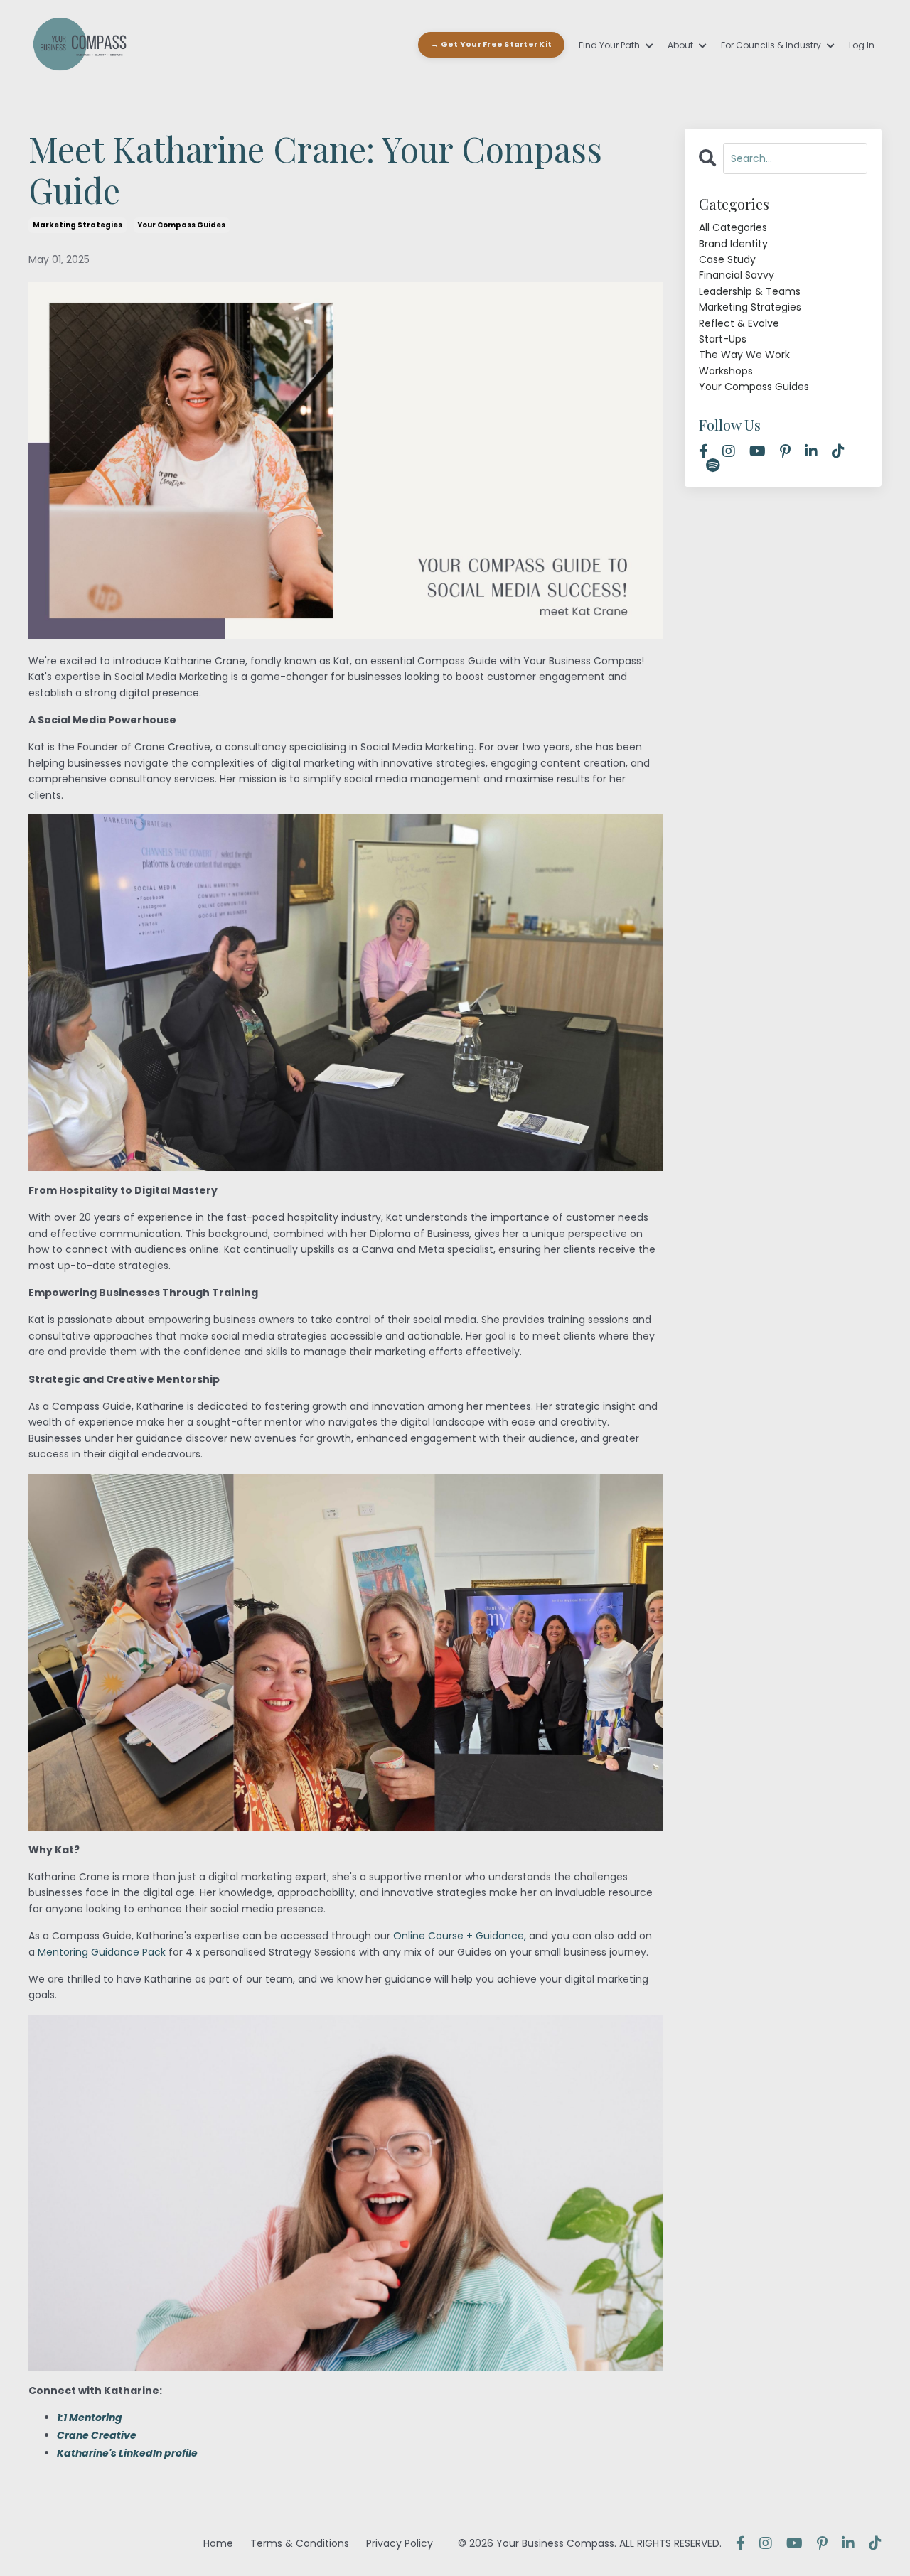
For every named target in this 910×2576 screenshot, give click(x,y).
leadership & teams (750, 291)
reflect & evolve (739, 323)
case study (727, 259)
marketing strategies (77, 225)
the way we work (744, 355)
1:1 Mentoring (90, 2418)
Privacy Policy (400, 2543)
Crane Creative (97, 2435)
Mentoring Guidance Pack (102, 1952)
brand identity (733, 244)
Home (218, 2543)
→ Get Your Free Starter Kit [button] (491, 44)
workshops (726, 371)
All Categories (733, 227)
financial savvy (737, 275)
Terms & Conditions (300, 2543)
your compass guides (182, 225)
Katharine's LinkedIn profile (127, 2453)
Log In (862, 45)
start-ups (723, 339)
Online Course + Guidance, (460, 1936)
